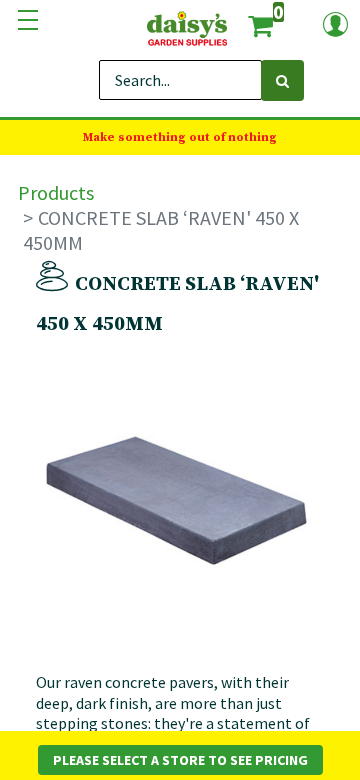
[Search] (282, 80)
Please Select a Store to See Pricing (180, 760)
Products (56, 192)
